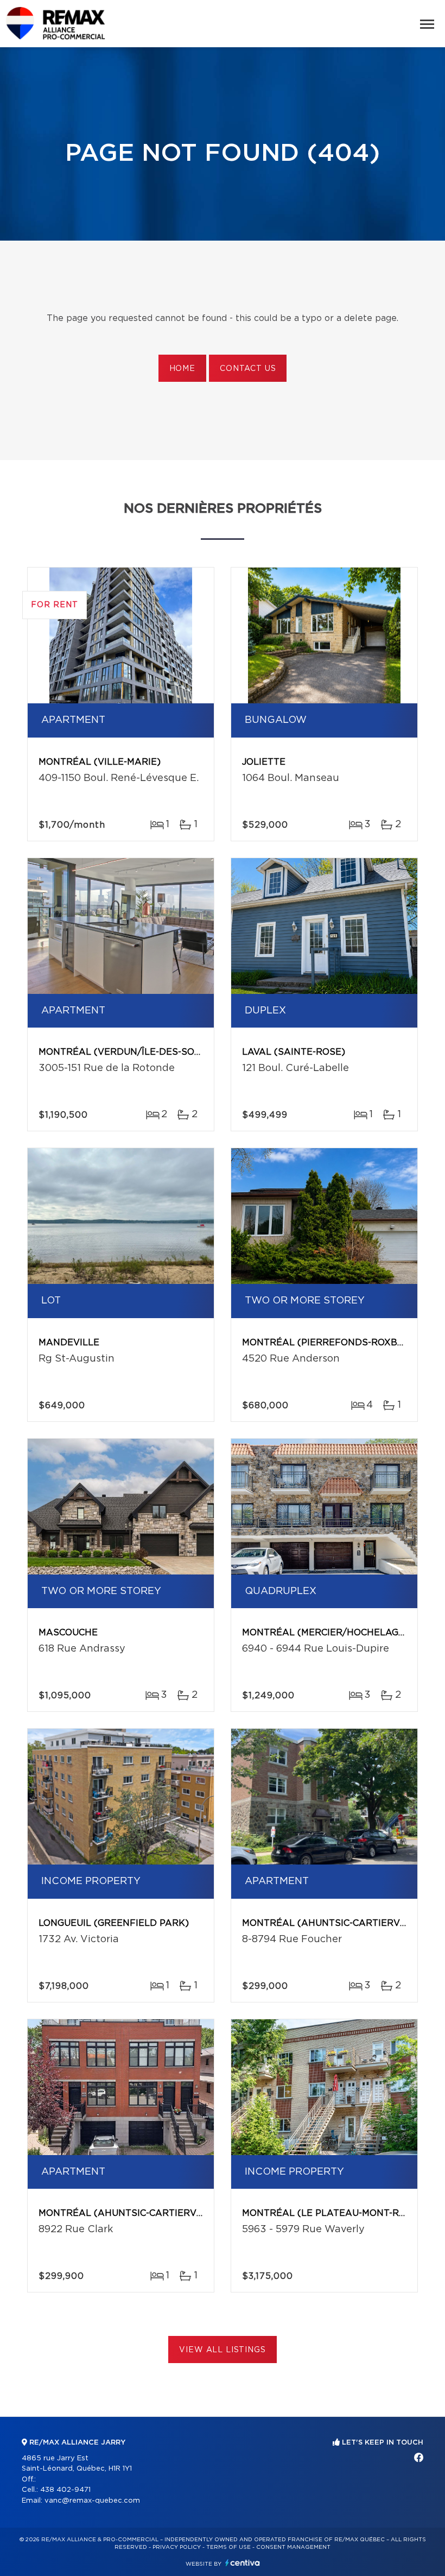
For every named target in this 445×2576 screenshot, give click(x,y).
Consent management (293, 2547)
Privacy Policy (177, 2547)
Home (182, 369)
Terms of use (228, 2547)
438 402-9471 (65, 2490)
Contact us (248, 369)
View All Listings (222, 2350)
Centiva (243, 2563)
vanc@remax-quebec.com (92, 2501)
